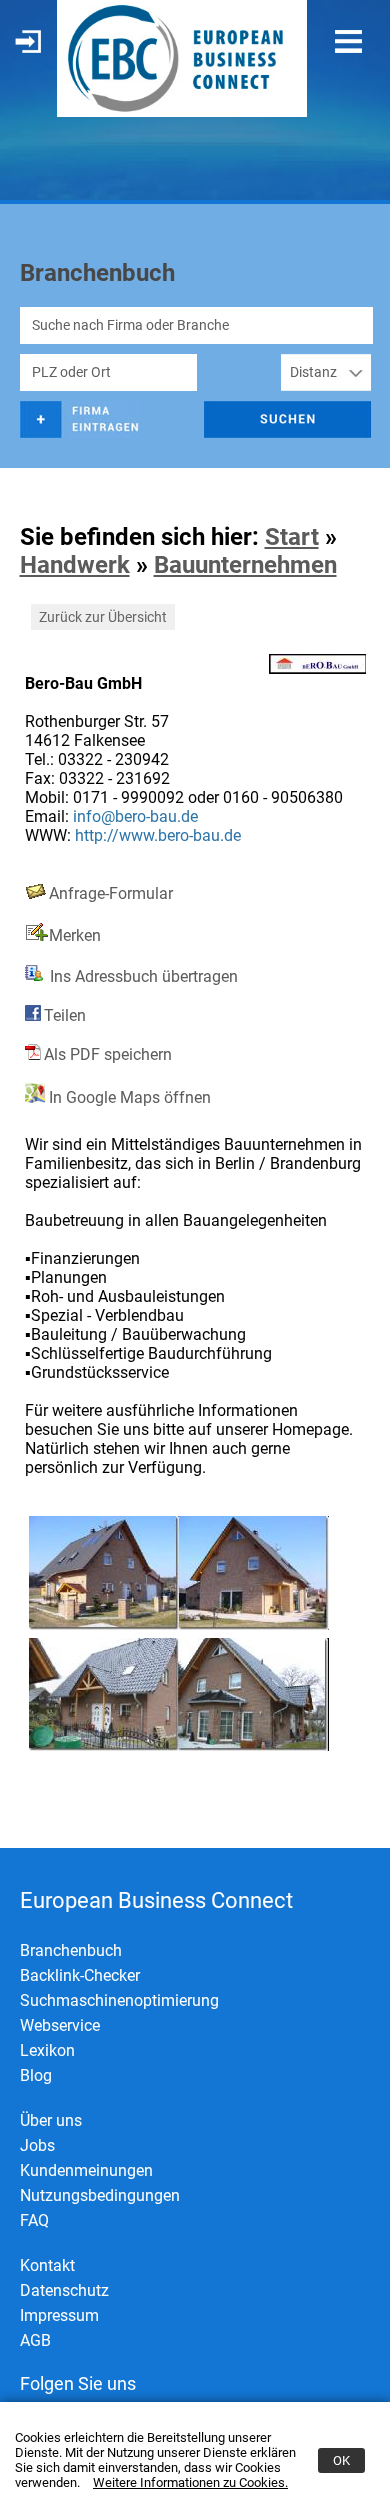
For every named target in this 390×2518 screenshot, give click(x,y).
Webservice (60, 2025)
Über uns (51, 2120)
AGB (35, 2340)
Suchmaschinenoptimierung (119, 2000)
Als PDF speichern (108, 1054)
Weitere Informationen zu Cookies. (190, 2482)
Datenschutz (64, 2290)
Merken (75, 935)
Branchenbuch (71, 1950)
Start (292, 537)
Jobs (37, 2145)
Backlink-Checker (80, 1975)
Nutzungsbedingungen (100, 2195)
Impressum (59, 2315)
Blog (36, 2075)
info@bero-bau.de (135, 816)
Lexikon (47, 2050)
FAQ (34, 2220)
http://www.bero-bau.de (158, 835)
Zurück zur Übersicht (103, 617)
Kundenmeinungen (86, 2170)
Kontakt (47, 2265)
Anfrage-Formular (111, 893)
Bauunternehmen (245, 565)
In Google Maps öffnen (128, 1097)
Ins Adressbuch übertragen (142, 976)
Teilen (65, 1015)
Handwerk (75, 565)
